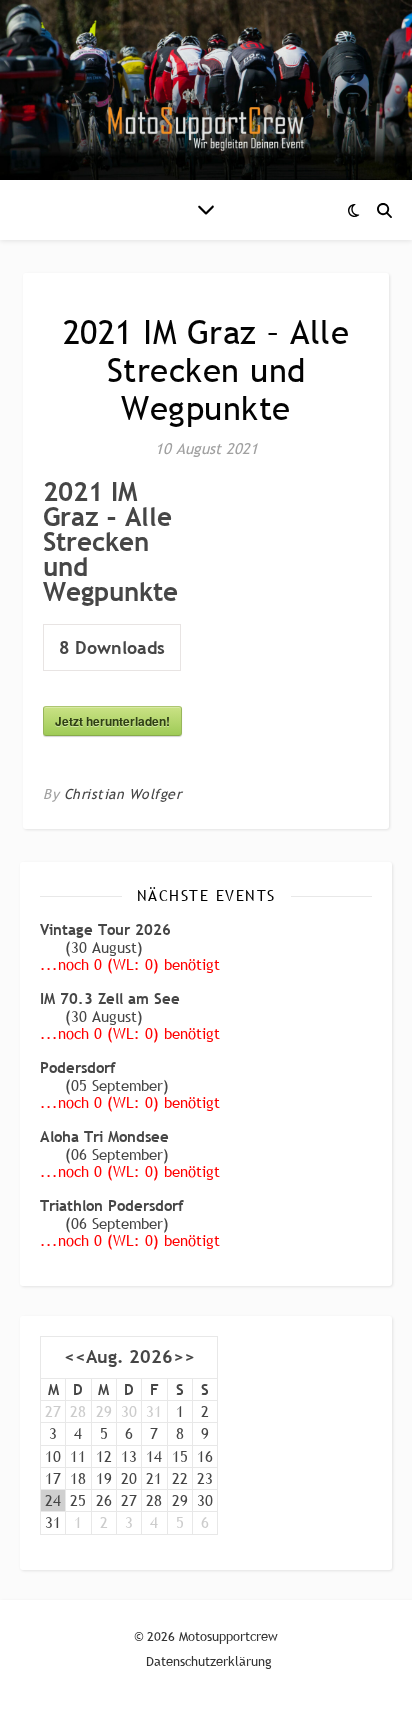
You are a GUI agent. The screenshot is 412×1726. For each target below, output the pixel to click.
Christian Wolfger (123, 794)
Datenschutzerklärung (209, 1661)
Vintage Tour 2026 (105, 929)
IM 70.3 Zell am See (110, 998)
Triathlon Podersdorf (112, 1205)
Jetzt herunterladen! (112, 721)
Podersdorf (78, 1067)
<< (75, 1357)
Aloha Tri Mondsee (104, 1136)
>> (184, 1357)
